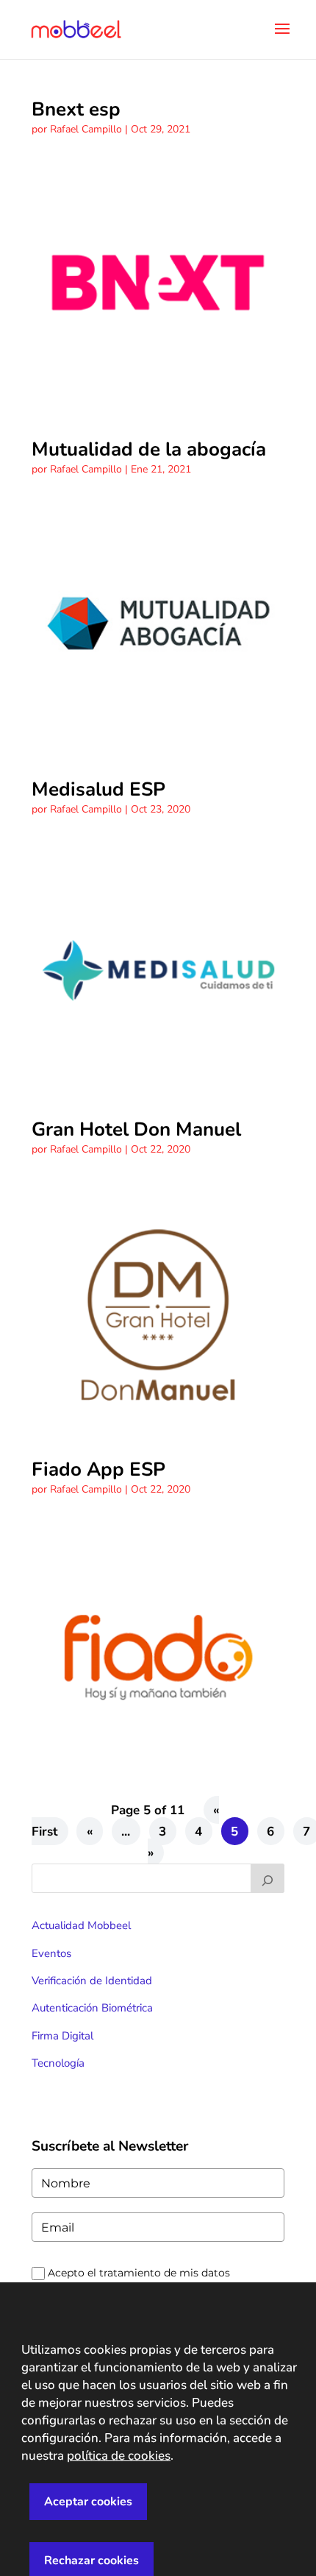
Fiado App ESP (98, 1469)
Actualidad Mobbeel (81, 1925)
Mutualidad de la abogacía (149, 449)
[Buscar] (267, 1878)
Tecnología (58, 2063)
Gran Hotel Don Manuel (136, 1129)
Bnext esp (76, 109)
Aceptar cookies (88, 2502)
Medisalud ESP (98, 789)
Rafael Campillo (86, 129)
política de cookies (119, 2456)
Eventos (51, 1953)
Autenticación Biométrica (92, 2008)
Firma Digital (62, 2036)
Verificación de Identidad (92, 1981)
